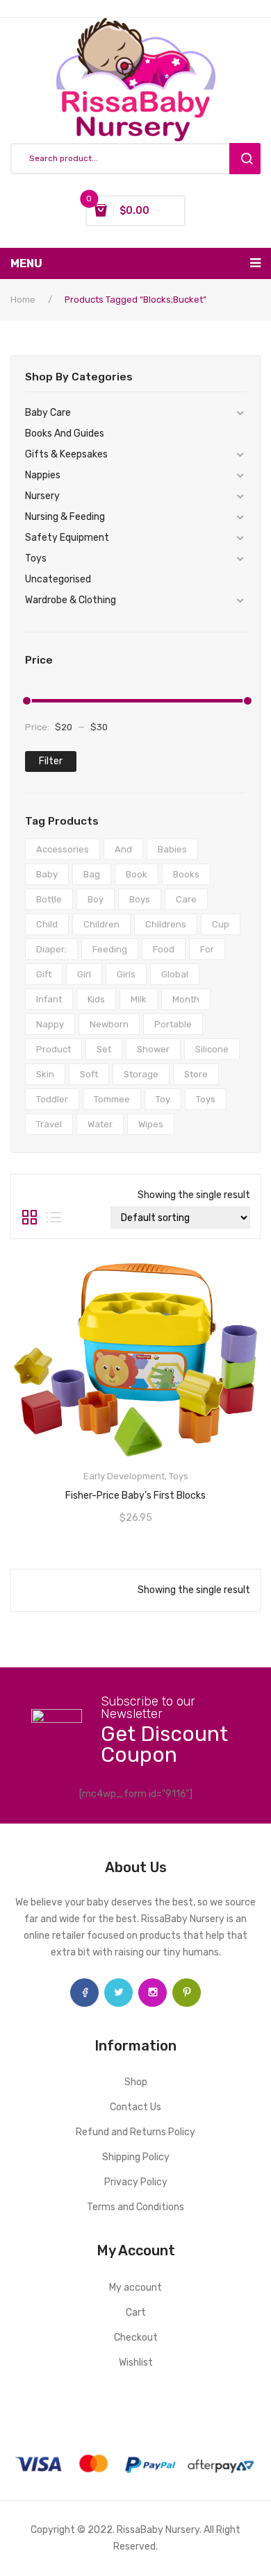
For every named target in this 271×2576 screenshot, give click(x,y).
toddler (52, 1099)
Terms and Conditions (135, 2207)
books (186, 874)
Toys (36, 558)
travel (49, 1124)
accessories (63, 849)
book (137, 874)
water (100, 1124)
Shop (136, 2082)
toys (206, 1099)
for (207, 949)
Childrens (166, 924)
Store (196, 1074)
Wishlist (136, 2363)
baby (47, 874)
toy (163, 1099)
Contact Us (135, 2107)
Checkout (136, 2338)
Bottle (49, 899)
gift (44, 974)
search (245, 159)
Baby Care (48, 413)
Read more (135, 1491)
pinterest (187, 1993)
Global (175, 974)
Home (23, 300)
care (186, 899)
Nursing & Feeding (65, 517)
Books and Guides (65, 433)
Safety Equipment (67, 538)
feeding (110, 949)
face (84, 1993)
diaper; (51, 949)
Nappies (43, 475)
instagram (153, 1993)
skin (45, 1074)
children (101, 924)
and (123, 849)
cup (221, 924)
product (54, 1049)
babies (172, 849)
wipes (151, 1124)
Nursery (42, 496)
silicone (212, 1049)
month (186, 999)
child (47, 924)
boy (96, 899)
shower (153, 1049)
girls (126, 974)
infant (49, 999)
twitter (118, 1993)
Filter (51, 761)
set (104, 1049)
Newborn (109, 1024)
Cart (136, 2313)
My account (135, 2288)
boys (140, 899)
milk (139, 999)
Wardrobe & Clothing (71, 600)
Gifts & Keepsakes (66, 454)
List (54, 1218)
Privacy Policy (136, 2182)
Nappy (50, 1024)
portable (173, 1024)
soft (89, 1074)
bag (92, 874)
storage (141, 1074)
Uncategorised (58, 579)
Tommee (112, 1099)
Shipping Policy (136, 2157)
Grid (30, 1218)
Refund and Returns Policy (135, 2132)
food (164, 949)
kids (96, 999)
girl (84, 974)
